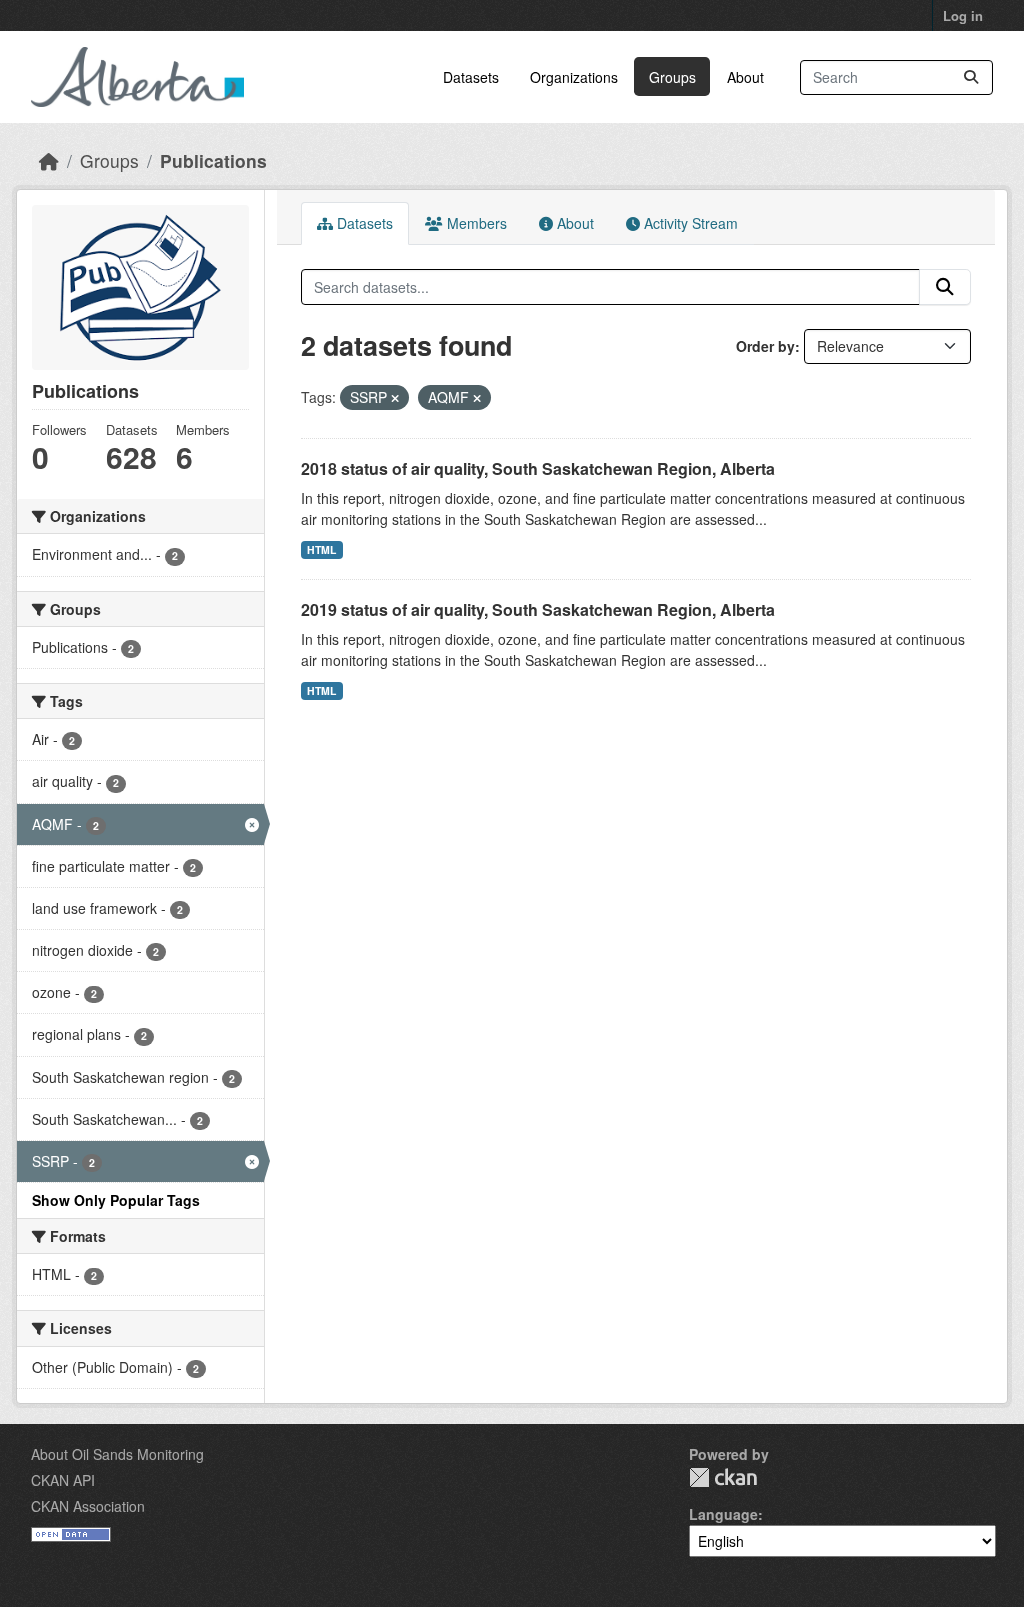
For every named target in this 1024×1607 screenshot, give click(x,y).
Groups (672, 77)
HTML (321, 549)
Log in (963, 15)
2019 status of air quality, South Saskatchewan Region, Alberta (538, 609)
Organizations (574, 77)
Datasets (471, 77)
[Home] (49, 160)
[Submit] (971, 77)
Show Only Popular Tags (116, 1200)
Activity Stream (689, 223)
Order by (765, 346)
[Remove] (395, 398)
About (745, 77)
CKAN (723, 1477)
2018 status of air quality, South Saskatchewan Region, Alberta (538, 468)
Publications (213, 160)
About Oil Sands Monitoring (117, 1454)
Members (475, 223)
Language (723, 1514)
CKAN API (63, 1480)
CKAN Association (88, 1506)
